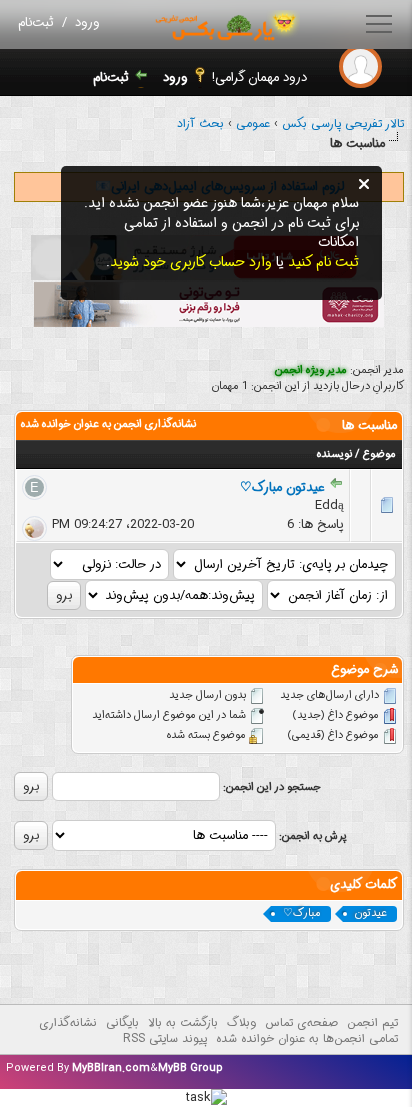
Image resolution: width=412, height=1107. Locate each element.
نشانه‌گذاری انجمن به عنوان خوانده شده (108, 424)
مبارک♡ (302, 914)
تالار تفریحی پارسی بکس (343, 123)
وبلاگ (241, 1022)
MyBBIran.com (111, 1068)
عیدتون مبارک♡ (282, 487)
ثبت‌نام (36, 22)
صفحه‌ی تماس (301, 1022)
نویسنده (334, 454)
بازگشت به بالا (183, 1022)
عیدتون (371, 914)
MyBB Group (190, 1068)
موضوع (379, 454)
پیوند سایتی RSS (165, 1038)
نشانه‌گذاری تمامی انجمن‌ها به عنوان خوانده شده (218, 1031)
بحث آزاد (200, 123)
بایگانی (122, 1022)
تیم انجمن (372, 1022)
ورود (87, 22)
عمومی (253, 123)
